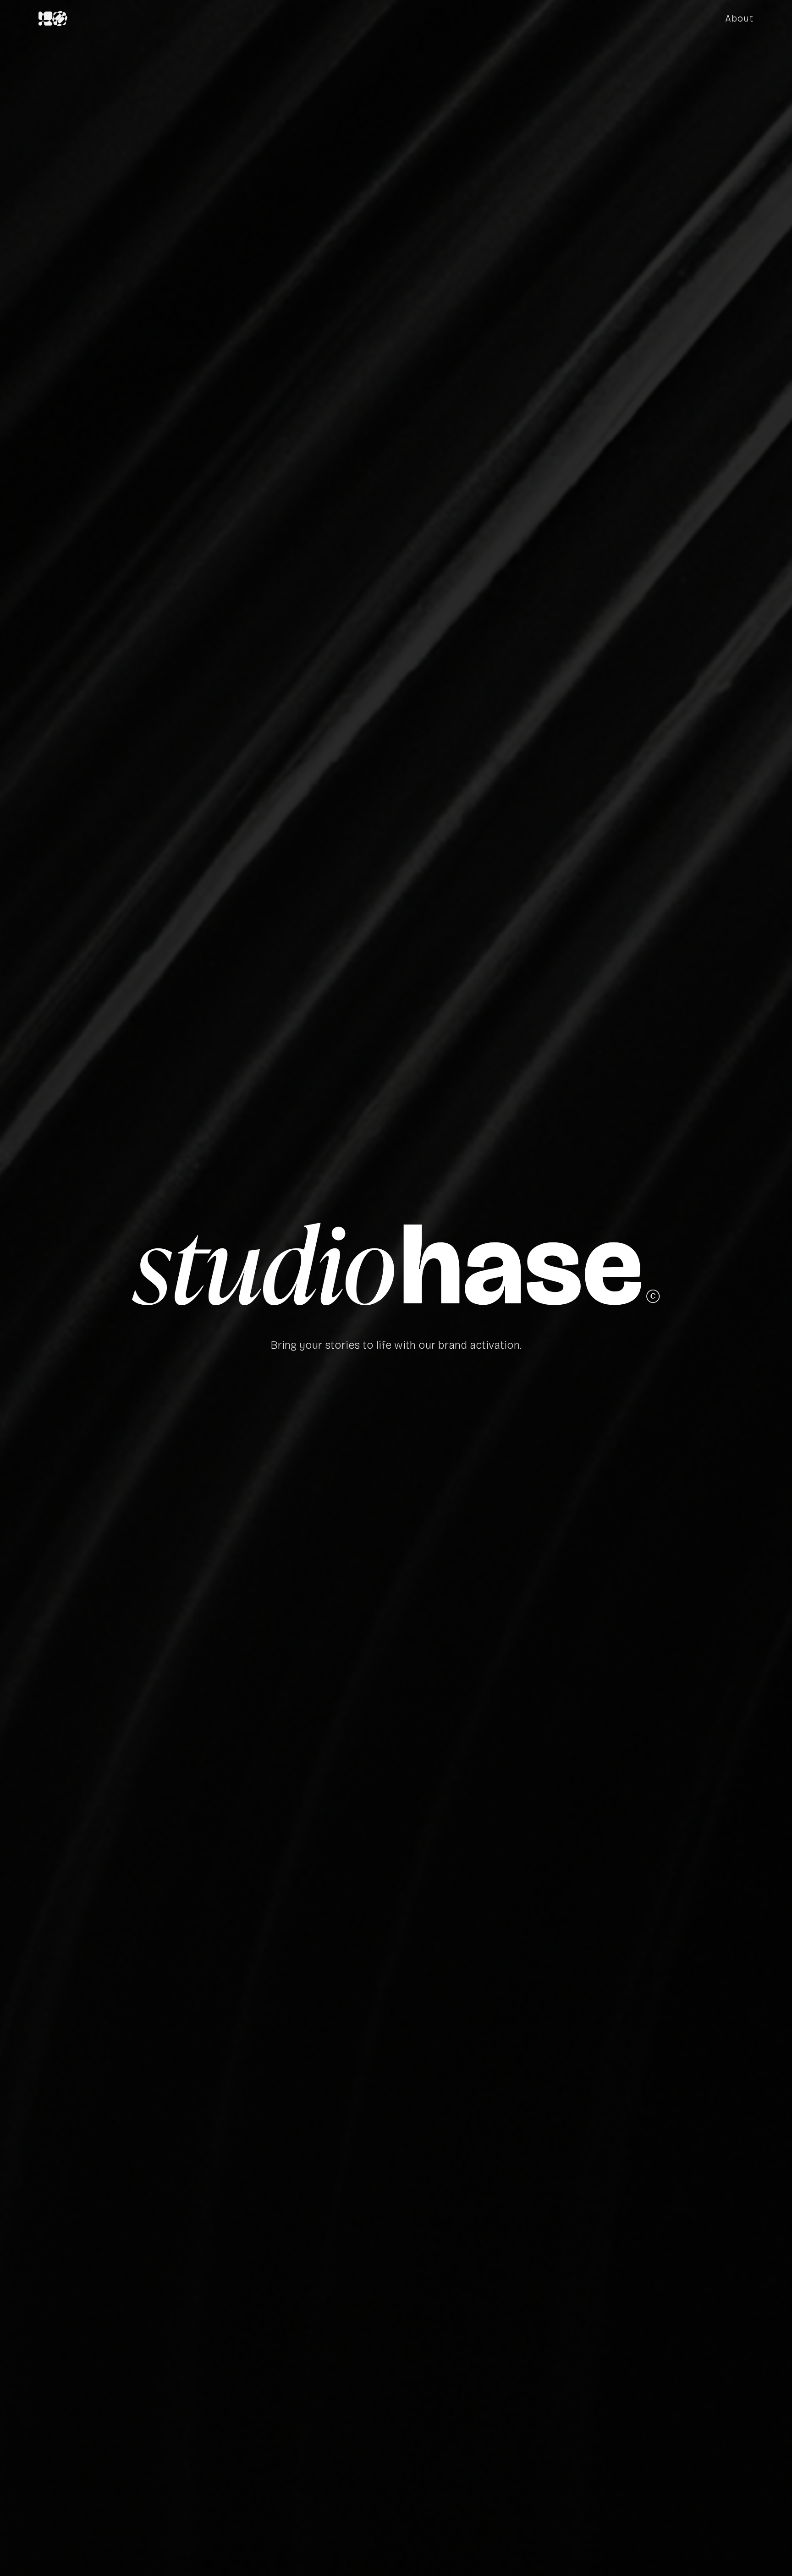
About (739, 18)
